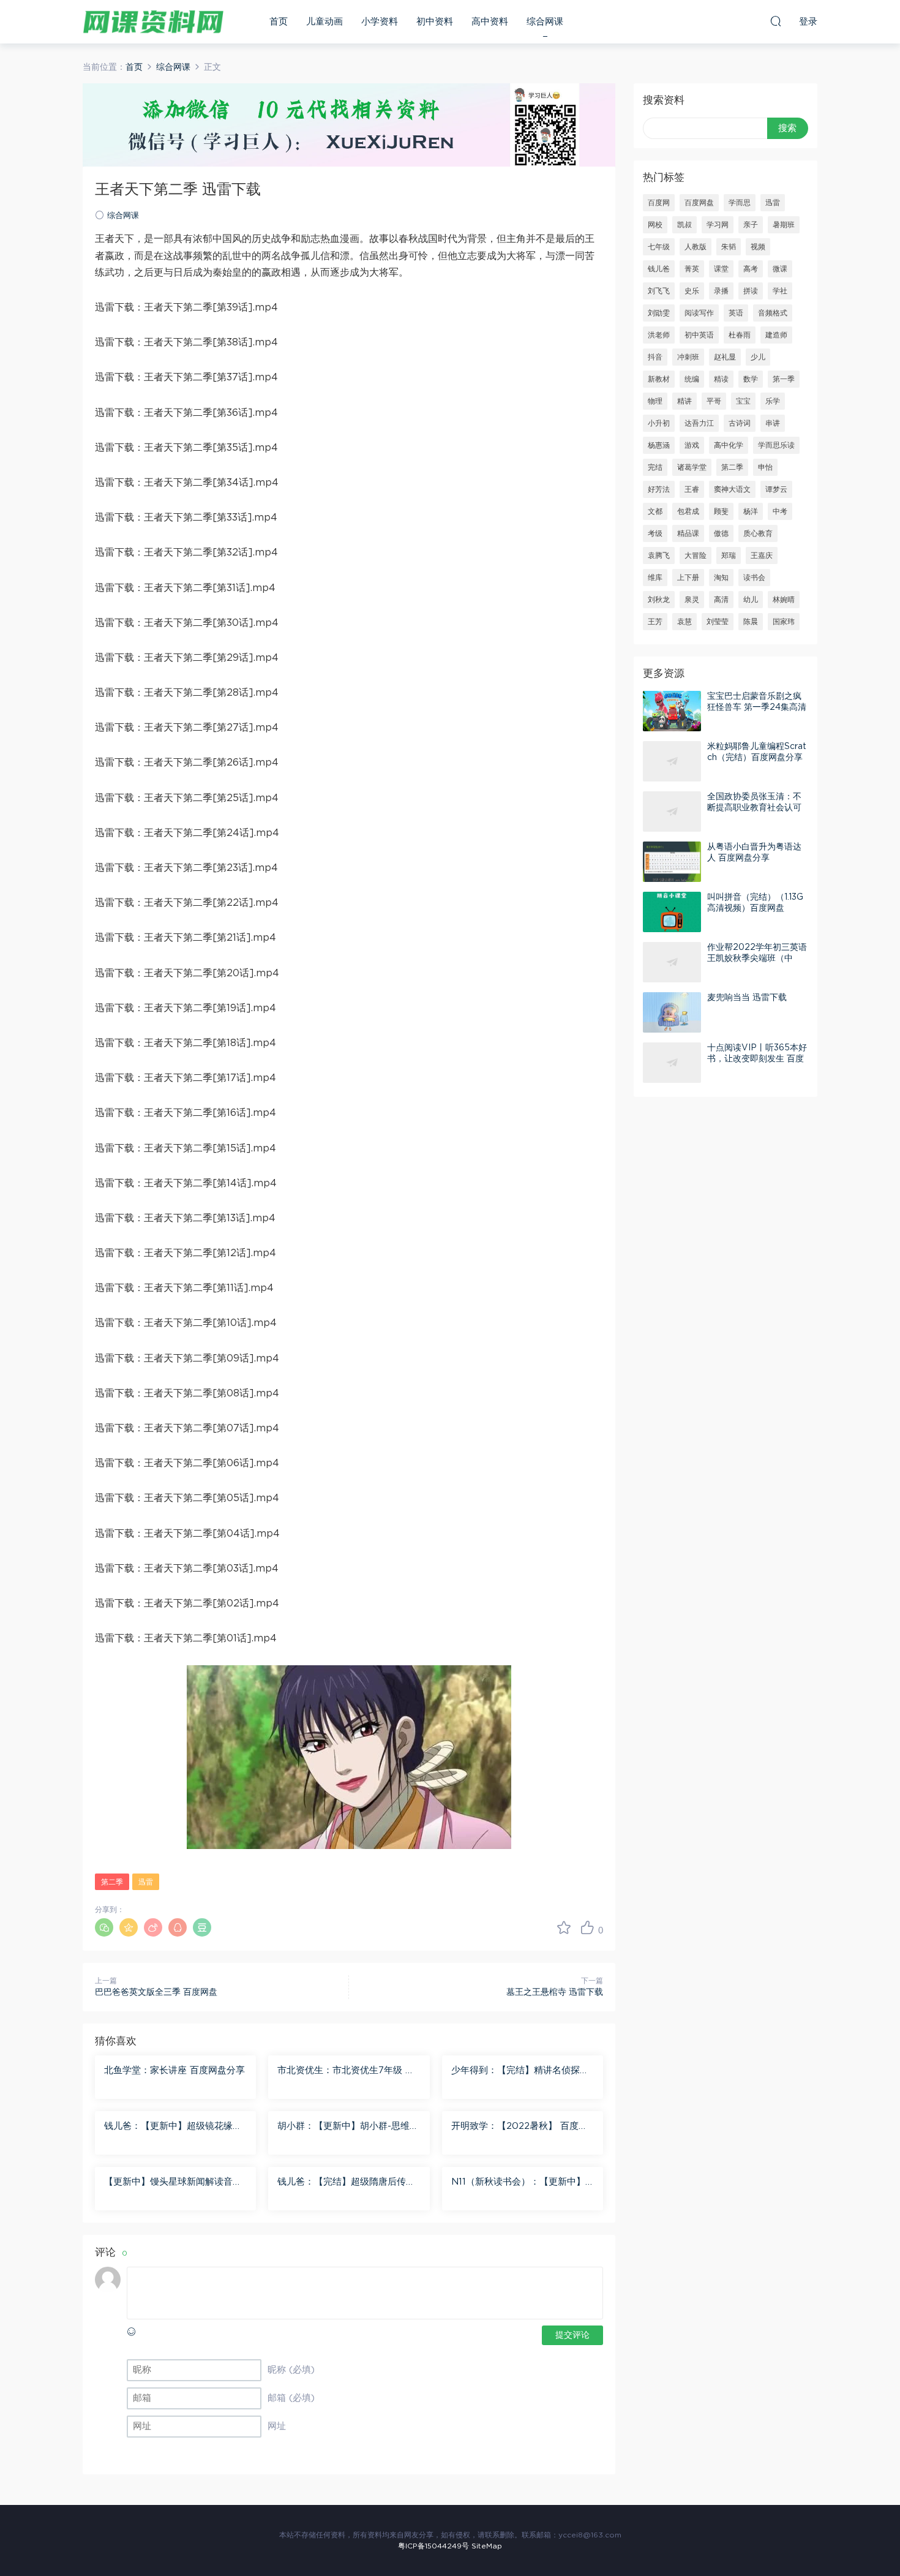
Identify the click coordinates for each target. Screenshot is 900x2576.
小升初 (659, 423)
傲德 (721, 533)
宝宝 (743, 401)
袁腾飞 (659, 555)
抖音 (655, 357)
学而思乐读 (776, 445)
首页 (279, 22)
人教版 (696, 247)
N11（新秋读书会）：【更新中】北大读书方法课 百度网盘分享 (518, 2183)
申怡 (765, 467)
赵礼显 (725, 357)
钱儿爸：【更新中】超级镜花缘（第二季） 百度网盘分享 (168, 2127)
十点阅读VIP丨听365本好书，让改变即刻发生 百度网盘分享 (757, 1059)
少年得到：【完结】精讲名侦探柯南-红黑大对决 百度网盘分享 (520, 2071)
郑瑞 (729, 555)
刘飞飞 (659, 291)
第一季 (784, 379)
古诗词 (740, 423)
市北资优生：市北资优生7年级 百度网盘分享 (346, 2071)
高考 (751, 269)
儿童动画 (324, 22)
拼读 (751, 291)
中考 (780, 511)
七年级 (659, 247)
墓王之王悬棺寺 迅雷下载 (555, 1992)
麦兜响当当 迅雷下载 (747, 998)
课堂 (721, 269)
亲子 (751, 225)
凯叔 (684, 225)
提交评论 (572, 2335)
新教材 (659, 379)
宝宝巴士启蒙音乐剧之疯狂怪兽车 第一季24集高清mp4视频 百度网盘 (757, 707)
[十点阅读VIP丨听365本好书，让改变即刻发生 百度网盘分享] (672, 1063)
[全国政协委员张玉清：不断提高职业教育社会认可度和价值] (672, 812)
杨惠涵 (659, 445)
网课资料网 (153, 21)
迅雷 (146, 1882)
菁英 (692, 269)
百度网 (659, 203)
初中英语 (699, 335)
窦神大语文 (732, 489)
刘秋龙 (659, 600)
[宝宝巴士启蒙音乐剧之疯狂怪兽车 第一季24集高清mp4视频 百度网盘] (672, 711)
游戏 (692, 445)
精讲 (684, 401)
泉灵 (692, 600)
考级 (655, 533)
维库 (655, 578)
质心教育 (758, 533)
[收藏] (564, 1927)
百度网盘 (699, 203)
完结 (655, 467)
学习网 (718, 225)
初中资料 (435, 22)
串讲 (773, 423)
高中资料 (490, 22)
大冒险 (696, 555)
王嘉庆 (762, 555)
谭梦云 (776, 489)
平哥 (714, 401)
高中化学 (729, 445)
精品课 (688, 533)
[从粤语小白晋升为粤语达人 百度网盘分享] (672, 862)
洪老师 (659, 335)
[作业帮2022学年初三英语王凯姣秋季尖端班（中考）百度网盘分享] (672, 962)
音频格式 (773, 313)
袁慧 (684, 622)
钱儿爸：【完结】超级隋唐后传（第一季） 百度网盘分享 (342, 2183)
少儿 (758, 357)
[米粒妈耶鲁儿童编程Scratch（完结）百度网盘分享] (672, 761)
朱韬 (729, 247)
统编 (692, 379)
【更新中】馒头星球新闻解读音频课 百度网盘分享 (173, 2183)
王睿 (692, 489)
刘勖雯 (659, 313)
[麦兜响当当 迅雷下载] (672, 1012)
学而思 (740, 203)
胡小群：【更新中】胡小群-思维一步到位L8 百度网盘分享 (348, 2127)
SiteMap (487, 2546)
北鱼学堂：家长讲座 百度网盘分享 (174, 2070)
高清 (721, 600)
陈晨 (751, 622)
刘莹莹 (718, 622)
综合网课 (545, 22)
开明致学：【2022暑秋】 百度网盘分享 (519, 2127)
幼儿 (751, 600)
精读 (721, 379)
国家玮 (784, 622)
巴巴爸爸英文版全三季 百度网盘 (156, 1992)
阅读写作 (699, 313)
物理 (655, 401)
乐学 (773, 401)
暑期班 (784, 225)
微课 (780, 269)
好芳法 (659, 489)
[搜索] (776, 21)
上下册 (688, 578)
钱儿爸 (659, 269)
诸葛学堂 (692, 467)
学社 (780, 291)
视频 (758, 247)
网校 (655, 225)
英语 (736, 313)
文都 (655, 511)
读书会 (754, 578)
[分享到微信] (104, 1927)
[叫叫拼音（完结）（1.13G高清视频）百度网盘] (672, 912)
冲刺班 (688, 357)
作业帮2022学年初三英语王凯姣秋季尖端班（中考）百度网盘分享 (757, 958)
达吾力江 (699, 423)
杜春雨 (740, 335)
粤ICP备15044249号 (433, 2546)
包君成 (688, 511)
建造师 (776, 335)
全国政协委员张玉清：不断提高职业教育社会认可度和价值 (754, 808)
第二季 (112, 1882)
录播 (721, 291)
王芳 (655, 622)
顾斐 (721, 511)
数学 (751, 379)
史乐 (692, 291)
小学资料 (380, 22)
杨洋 (751, 511)
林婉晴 (784, 600)
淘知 (721, 578)
